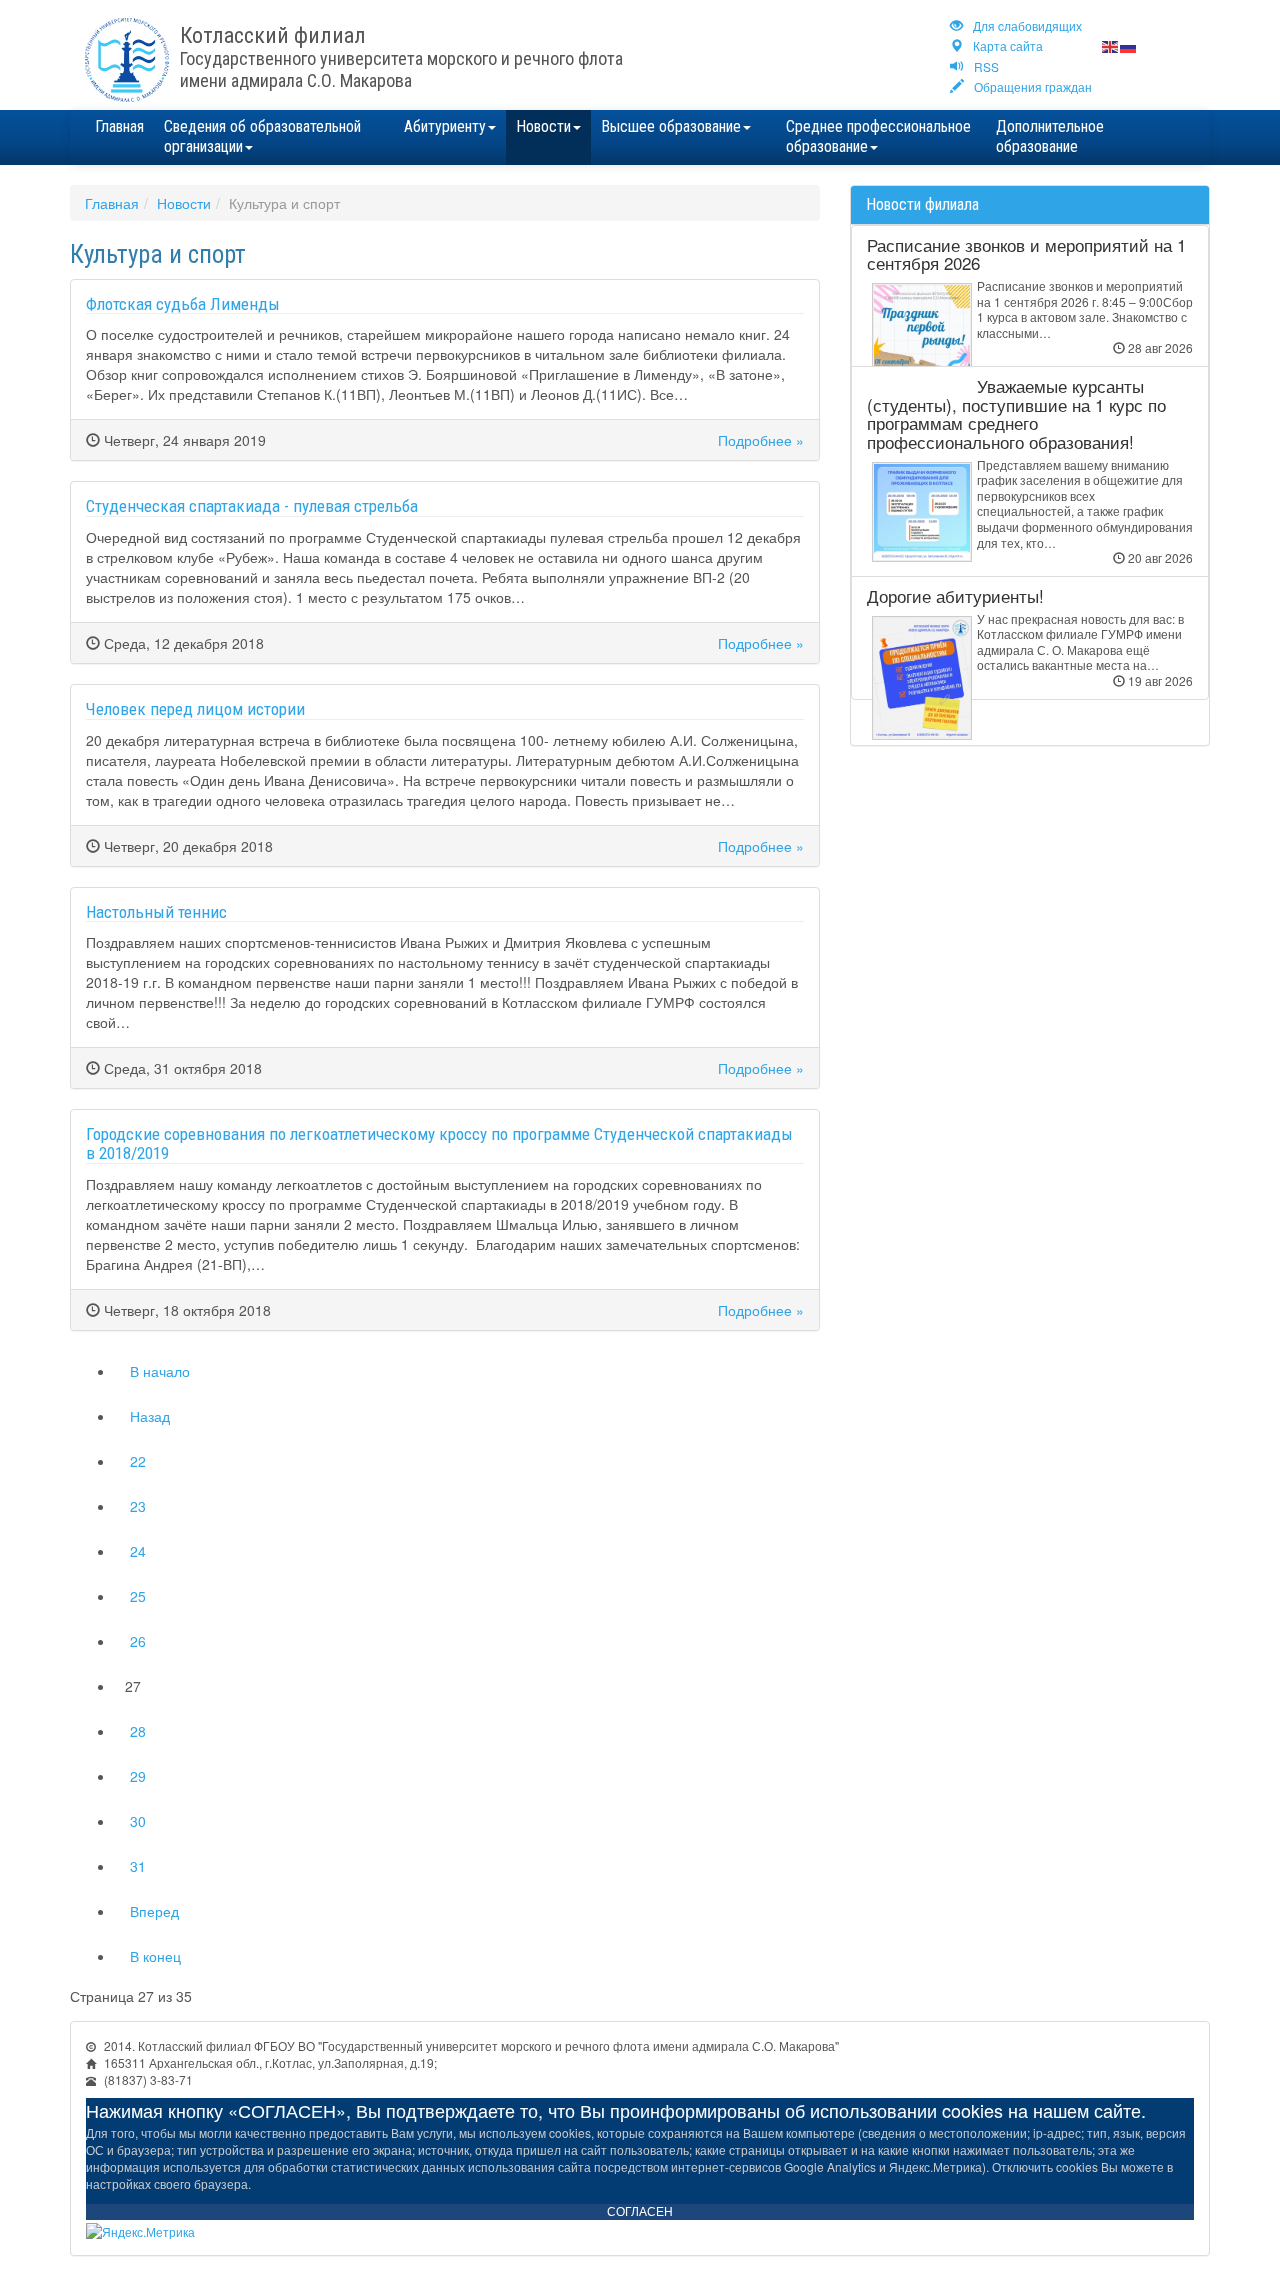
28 (138, 1731)
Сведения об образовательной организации (262, 136)
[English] (1111, 45)
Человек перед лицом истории (195, 709)
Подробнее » (761, 440)
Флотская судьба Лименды (183, 304)
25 (138, 1596)
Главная (119, 126)
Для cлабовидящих (1027, 25)
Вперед (154, 1911)
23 (138, 1506)
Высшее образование (671, 126)
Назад (150, 1416)
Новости (543, 126)
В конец (155, 1956)
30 (138, 1821)
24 (138, 1551)
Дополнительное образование (1050, 136)
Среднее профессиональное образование (878, 136)
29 (138, 1776)
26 (138, 1641)
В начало (160, 1371)
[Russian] (1129, 45)
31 (138, 1866)
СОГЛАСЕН (640, 2212)
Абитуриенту (445, 126)
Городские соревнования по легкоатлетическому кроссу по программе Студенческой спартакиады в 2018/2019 (439, 1143)
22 (138, 1461)
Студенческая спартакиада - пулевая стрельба (252, 506)
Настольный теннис (156, 912)
